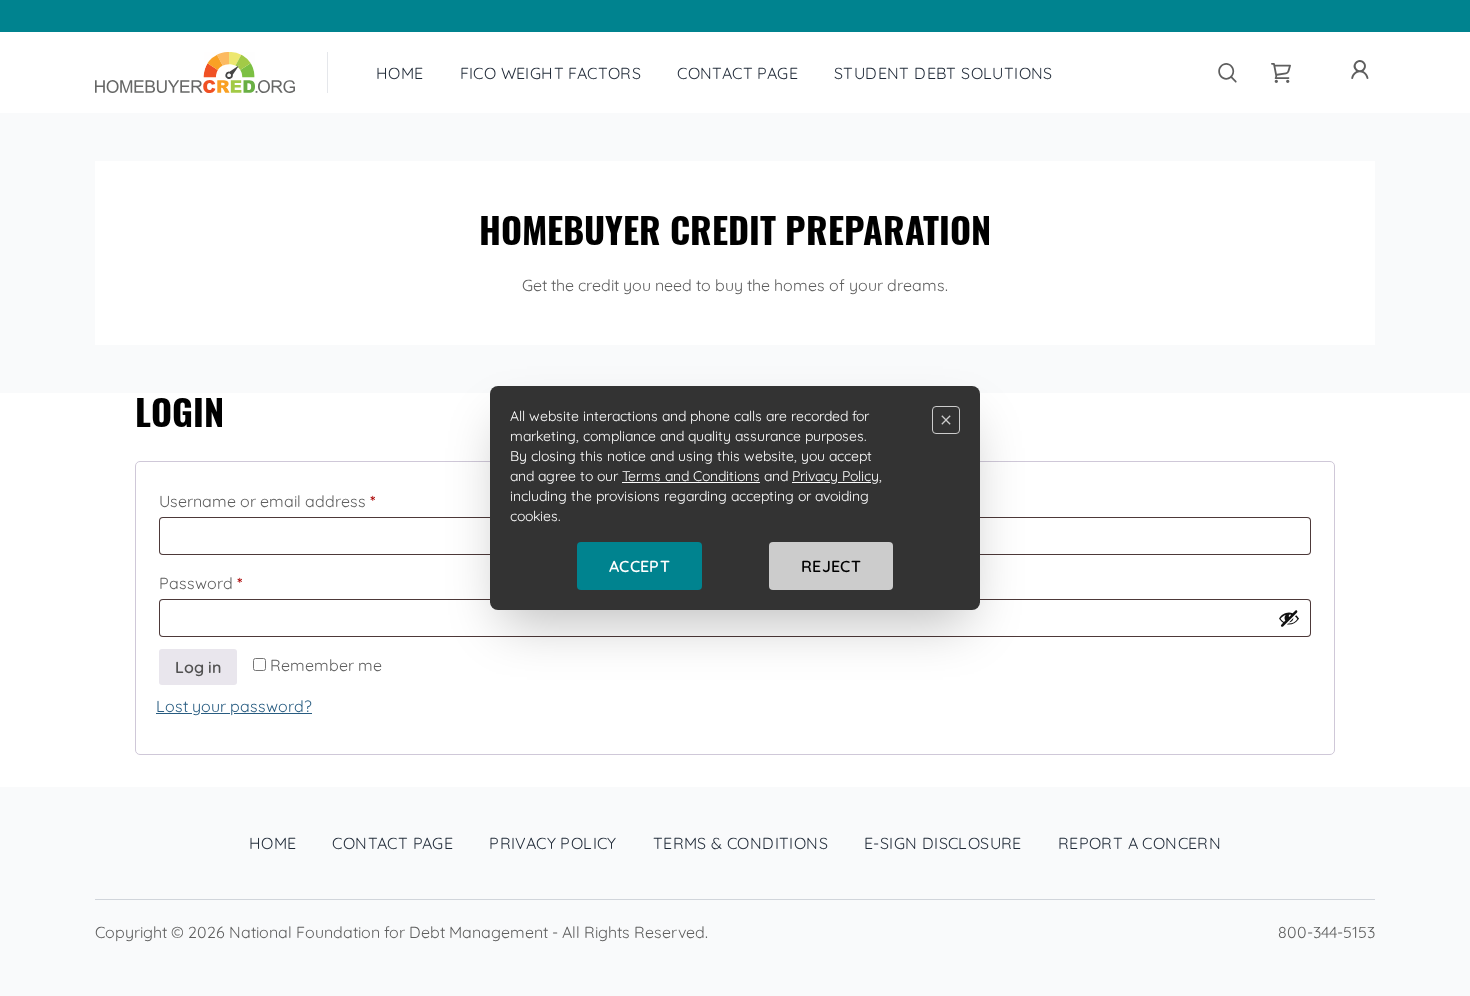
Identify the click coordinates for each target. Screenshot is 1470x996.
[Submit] (1227, 73)
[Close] (946, 420)
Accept (639, 566)
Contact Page (737, 73)
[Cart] (1281, 73)
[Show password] (1289, 618)
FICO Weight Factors (551, 73)
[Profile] (1360, 70)
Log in (198, 667)
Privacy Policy (553, 843)
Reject (831, 566)
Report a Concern (1139, 843)
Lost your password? (234, 706)
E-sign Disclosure (943, 843)
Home (400, 73)
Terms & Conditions (740, 843)
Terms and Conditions (691, 476)
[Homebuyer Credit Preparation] (195, 72)
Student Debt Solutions (943, 73)
